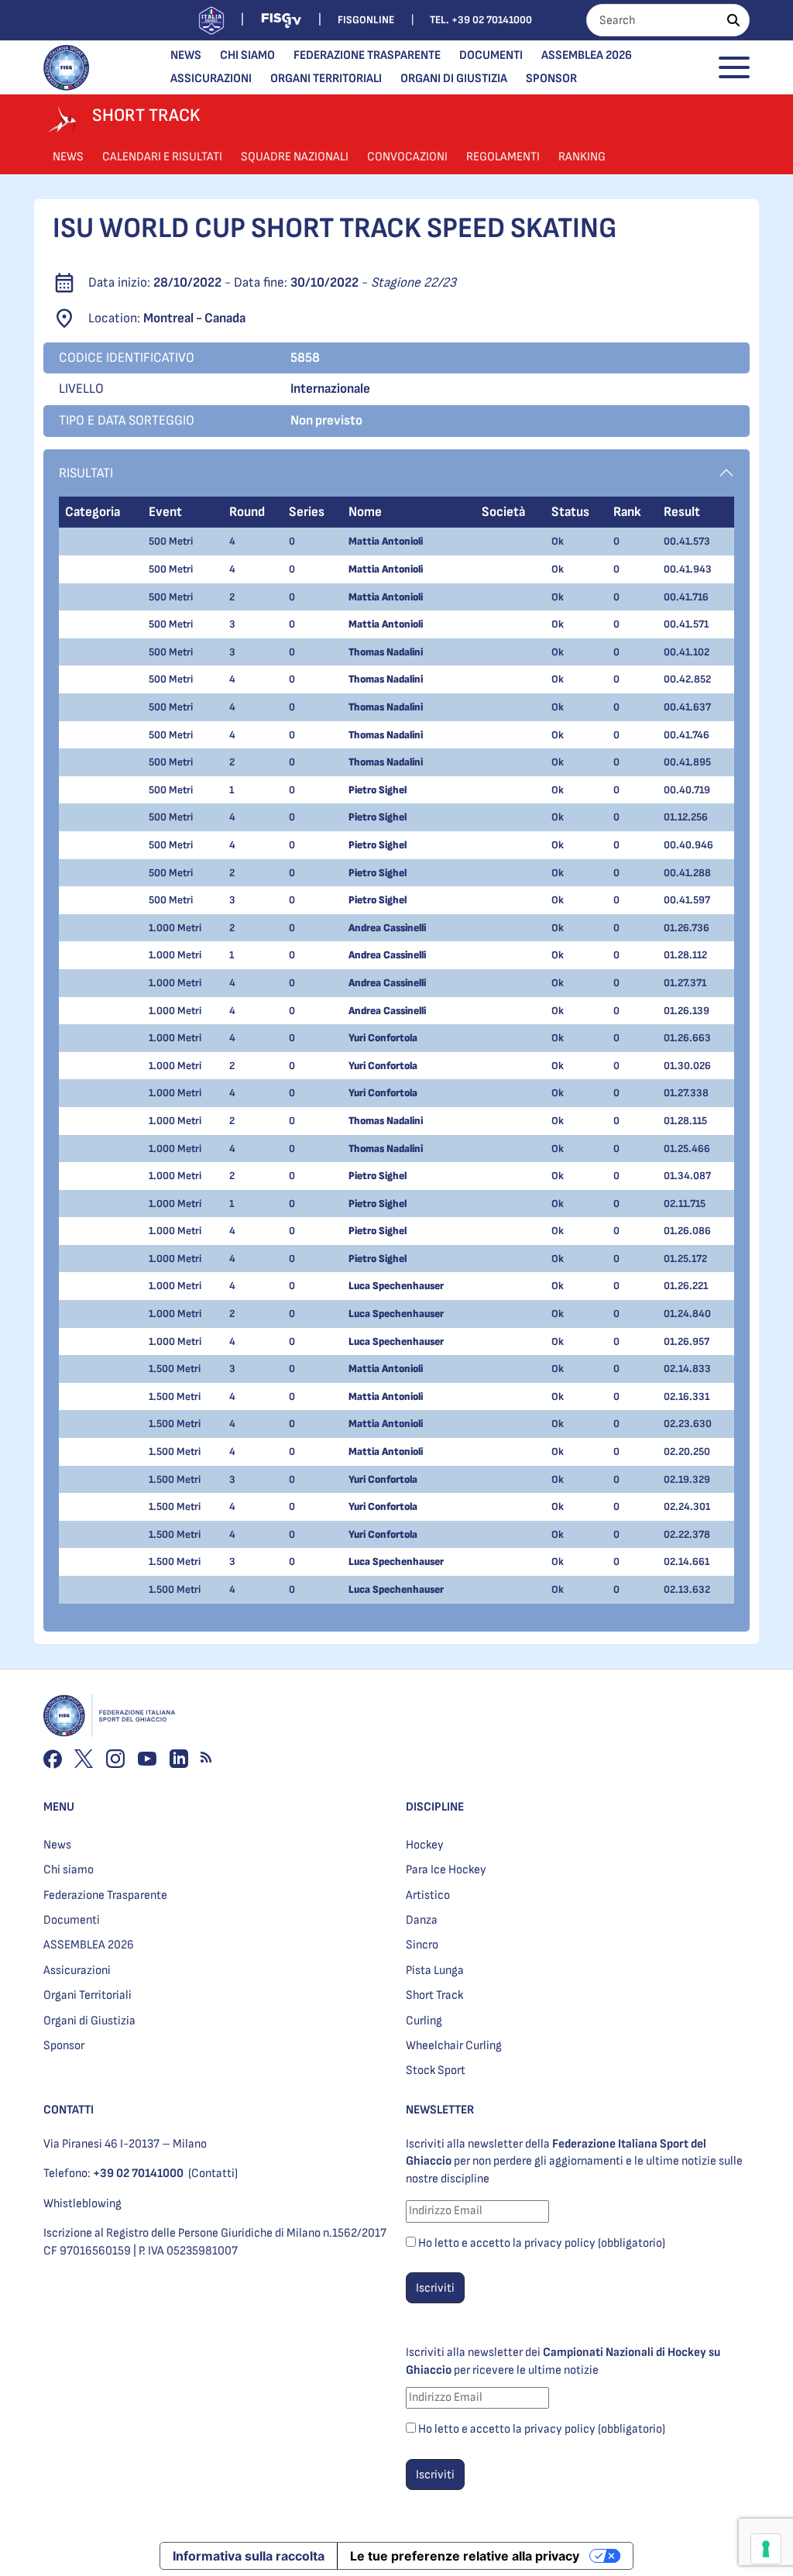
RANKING (582, 157)
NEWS (68, 157)
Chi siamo (247, 55)
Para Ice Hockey (446, 1870)
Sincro (422, 1945)
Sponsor (551, 79)
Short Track (434, 1995)
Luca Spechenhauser (396, 1286)
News (186, 55)
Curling (424, 2021)
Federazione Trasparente (367, 55)
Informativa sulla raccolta (249, 2556)
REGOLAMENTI (503, 157)
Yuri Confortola (383, 1038)
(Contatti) (213, 2174)
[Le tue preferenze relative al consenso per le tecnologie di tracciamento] (766, 2549)
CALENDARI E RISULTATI (162, 157)
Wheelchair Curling (454, 2046)
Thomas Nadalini (386, 652)
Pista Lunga (435, 1971)
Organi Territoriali (326, 79)
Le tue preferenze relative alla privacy (465, 2556)
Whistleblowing (82, 2204)
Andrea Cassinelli (387, 928)
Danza (422, 1920)
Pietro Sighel (378, 790)
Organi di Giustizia (454, 79)
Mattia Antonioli (386, 541)
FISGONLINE (366, 20)
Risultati (86, 473)
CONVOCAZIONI (407, 157)
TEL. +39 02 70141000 (481, 20)
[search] (733, 20)
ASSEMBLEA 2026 (587, 55)
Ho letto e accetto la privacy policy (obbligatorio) (542, 2243)
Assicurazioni (211, 79)
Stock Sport (436, 2070)
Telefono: (113, 2174)
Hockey (425, 1845)
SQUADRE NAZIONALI (295, 157)
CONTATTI (69, 2110)
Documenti (491, 55)
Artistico (428, 1895)
